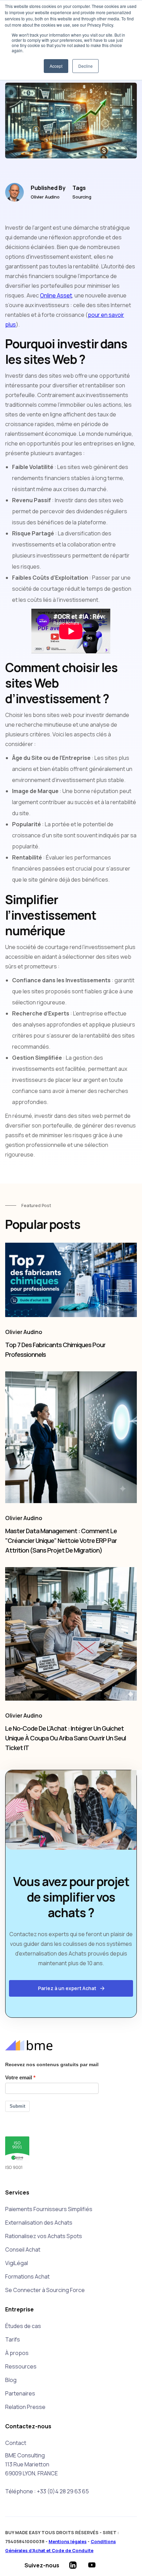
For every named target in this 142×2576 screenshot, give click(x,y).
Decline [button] (85, 66)
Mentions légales (68, 2541)
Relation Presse (25, 2407)
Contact (16, 2443)
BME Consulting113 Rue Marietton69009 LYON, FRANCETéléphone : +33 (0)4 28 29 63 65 (47, 2473)
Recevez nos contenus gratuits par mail (52, 2064)
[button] (71, 1988)
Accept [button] (56, 66)
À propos (17, 2353)
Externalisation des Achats (39, 2223)
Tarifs (13, 2339)
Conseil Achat (23, 2250)
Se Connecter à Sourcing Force (45, 2290)
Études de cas (23, 2326)
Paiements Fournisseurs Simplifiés (49, 2209)
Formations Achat (27, 2276)
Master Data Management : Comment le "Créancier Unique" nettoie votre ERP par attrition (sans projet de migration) (61, 1540)
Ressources (21, 2366)
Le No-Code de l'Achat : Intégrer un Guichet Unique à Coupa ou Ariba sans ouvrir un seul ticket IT (65, 1738)
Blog (11, 2380)
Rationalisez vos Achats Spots (44, 2236)
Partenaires (20, 2393)
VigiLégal (17, 2263)
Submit (17, 2106)
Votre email (19, 2077)
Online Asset (56, 295)
